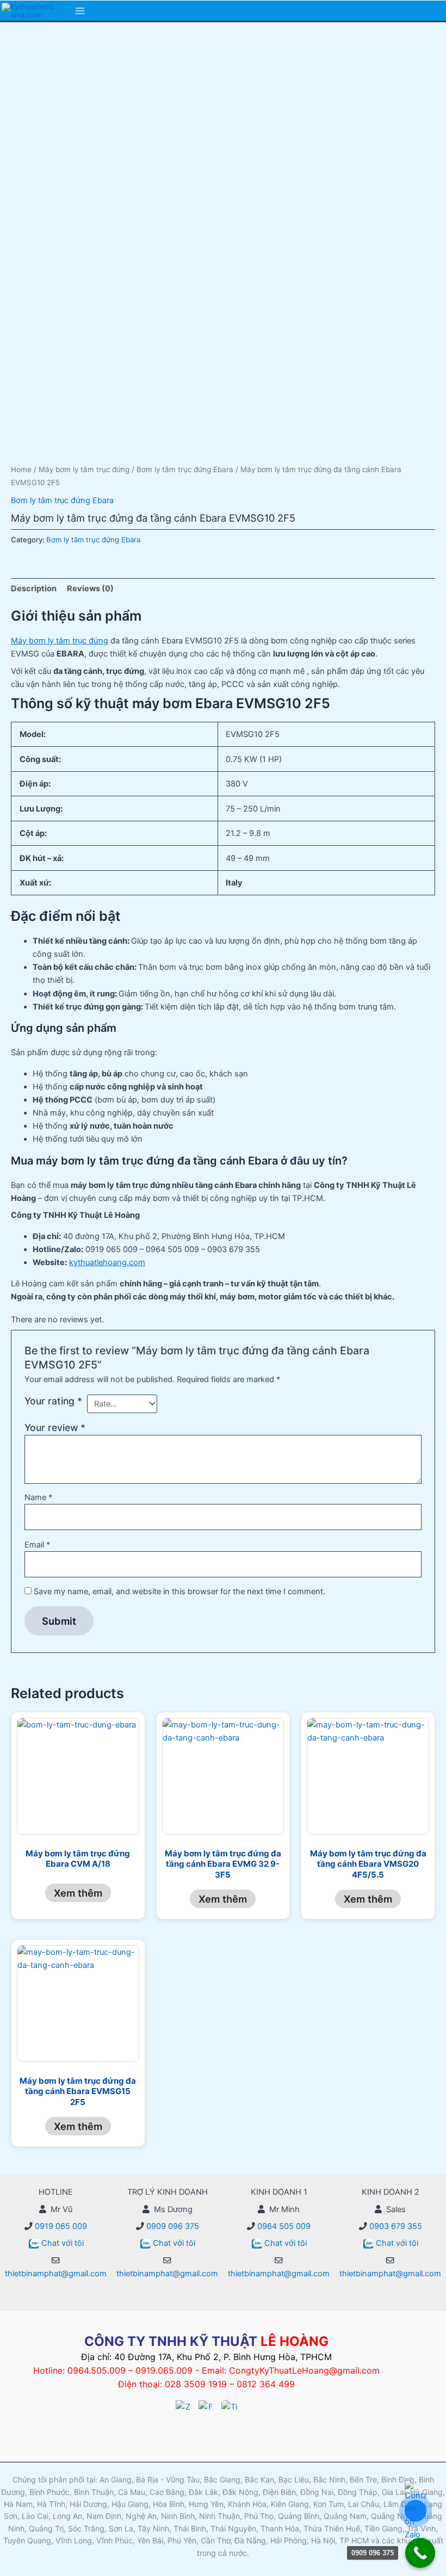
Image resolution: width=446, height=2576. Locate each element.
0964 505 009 (283, 2226)
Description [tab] (34, 589)
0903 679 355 (395, 2226)
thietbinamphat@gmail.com (56, 2274)
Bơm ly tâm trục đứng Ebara (185, 469)
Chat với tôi (63, 2243)
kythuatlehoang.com (107, 1262)
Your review (55, 1428)
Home (21, 469)
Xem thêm (78, 1893)
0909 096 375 (172, 2226)
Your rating (53, 1401)
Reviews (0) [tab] (90, 589)
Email (37, 1545)
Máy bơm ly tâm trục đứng (84, 469)
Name (38, 1497)
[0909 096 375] (420, 2553)
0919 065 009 (60, 2226)
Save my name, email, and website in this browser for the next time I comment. (179, 1592)
